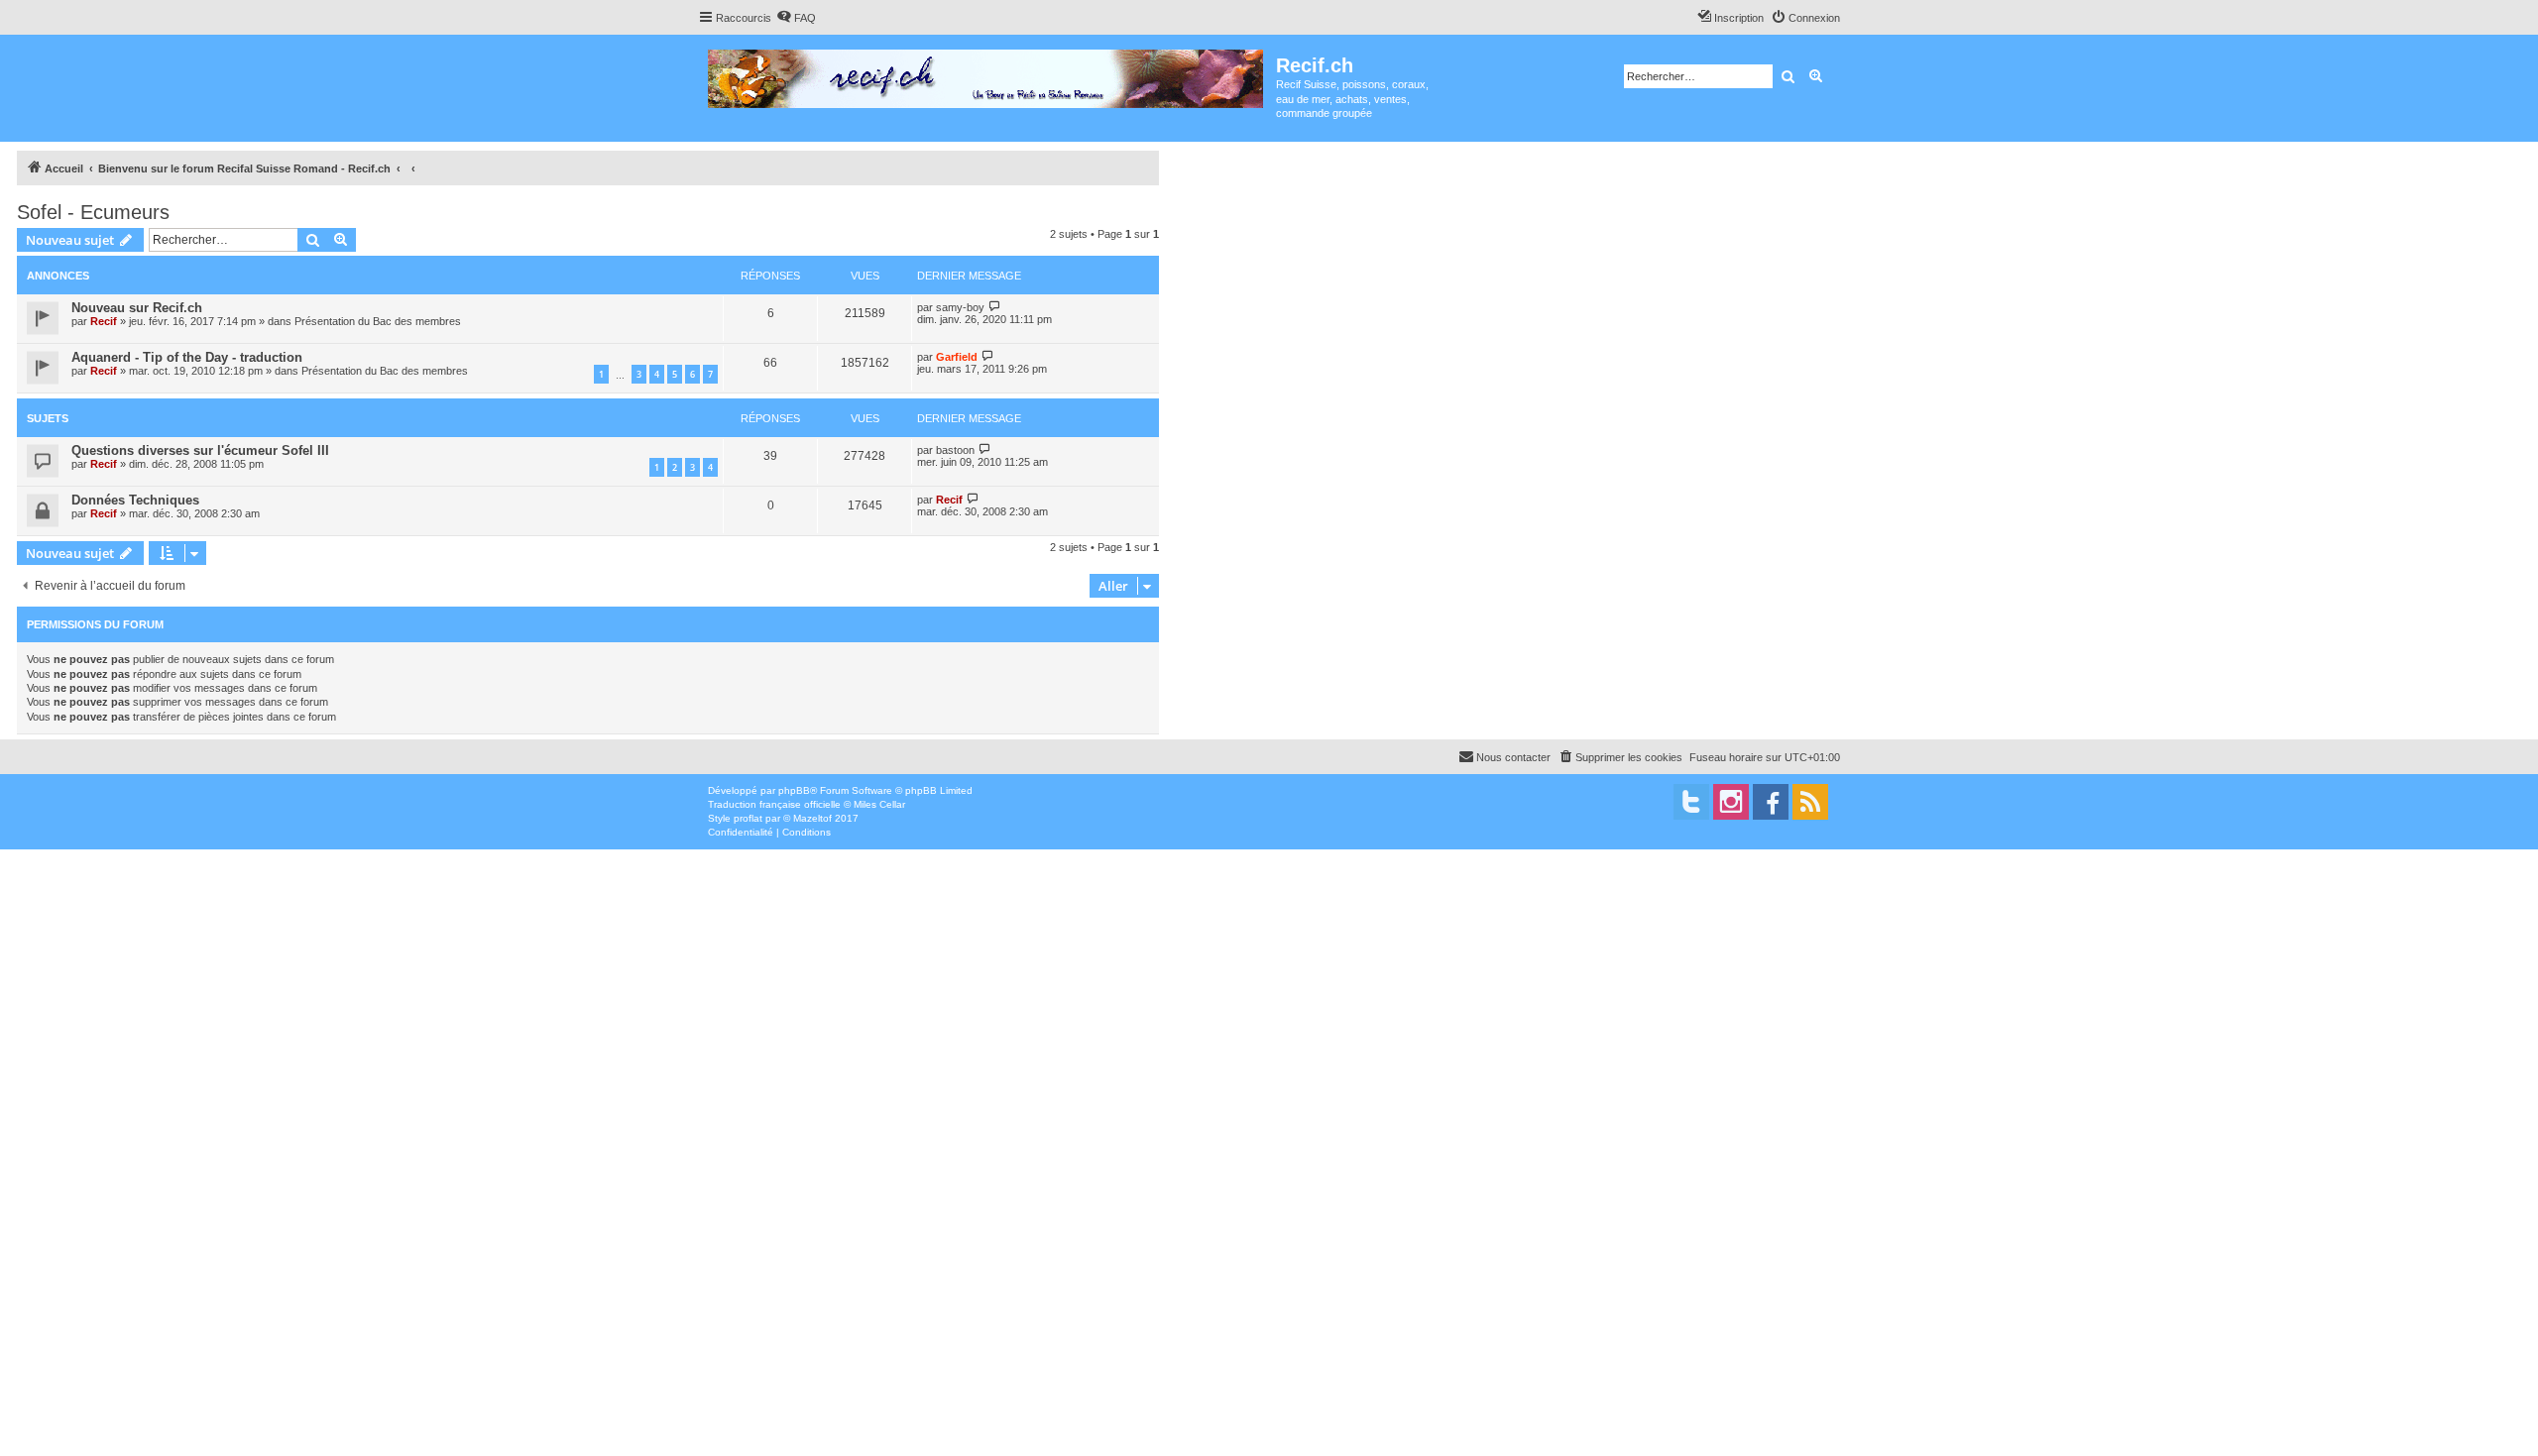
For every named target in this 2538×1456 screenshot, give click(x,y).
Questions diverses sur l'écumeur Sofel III (200, 450)
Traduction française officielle (774, 804)
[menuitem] (796, 18)
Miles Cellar (879, 804)
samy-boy (960, 307)
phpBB (794, 790)
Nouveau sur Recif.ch (137, 308)
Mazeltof (812, 818)
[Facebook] (1771, 802)
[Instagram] (1731, 802)
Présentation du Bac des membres (378, 321)
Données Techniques (135, 500)
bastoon (955, 450)
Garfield (957, 357)
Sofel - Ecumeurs (93, 212)
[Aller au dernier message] (995, 307)
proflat (748, 818)
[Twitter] (1691, 802)
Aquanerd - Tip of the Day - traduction (187, 357)
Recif (104, 321)
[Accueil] (987, 75)
